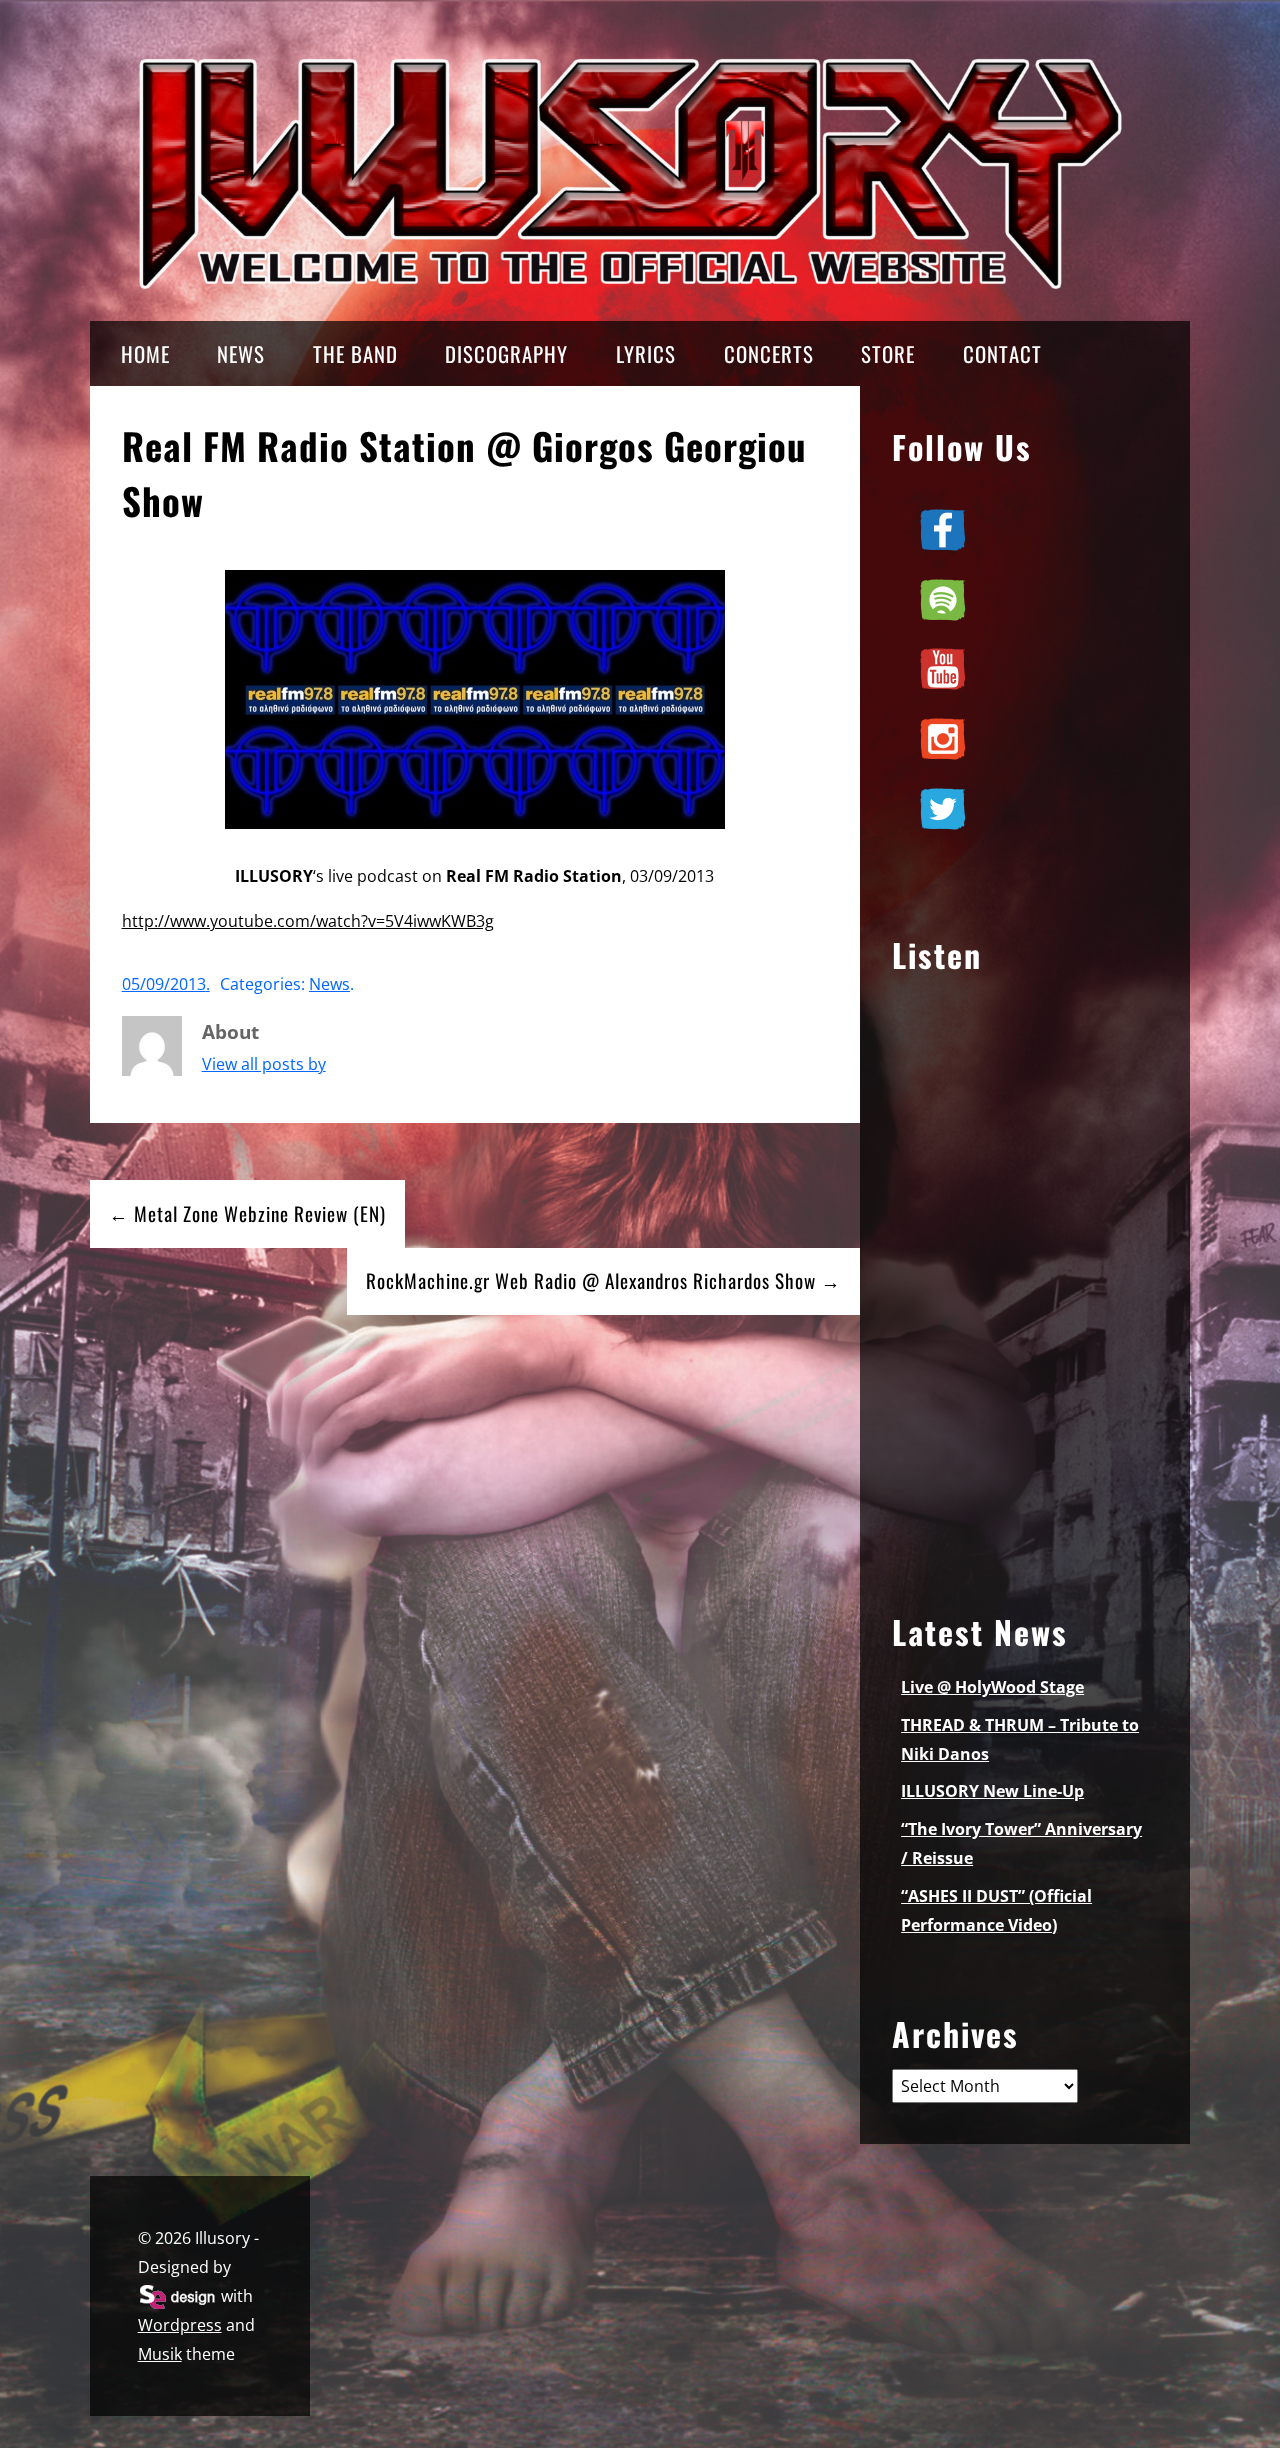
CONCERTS (769, 353)
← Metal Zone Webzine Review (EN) (247, 1213)
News (329, 984)
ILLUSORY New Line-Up (992, 1791)
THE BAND (355, 353)
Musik (160, 2354)
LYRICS (646, 353)
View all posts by (264, 1064)
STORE (888, 353)
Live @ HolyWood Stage (992, 1687)
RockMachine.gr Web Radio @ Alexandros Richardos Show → (603, 1280)
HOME (145, 353)
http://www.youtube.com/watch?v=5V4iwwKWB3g (308, 921)
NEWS (241, 353)
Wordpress (180, 2325)
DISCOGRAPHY (506, 353)
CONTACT (1002, 353)
